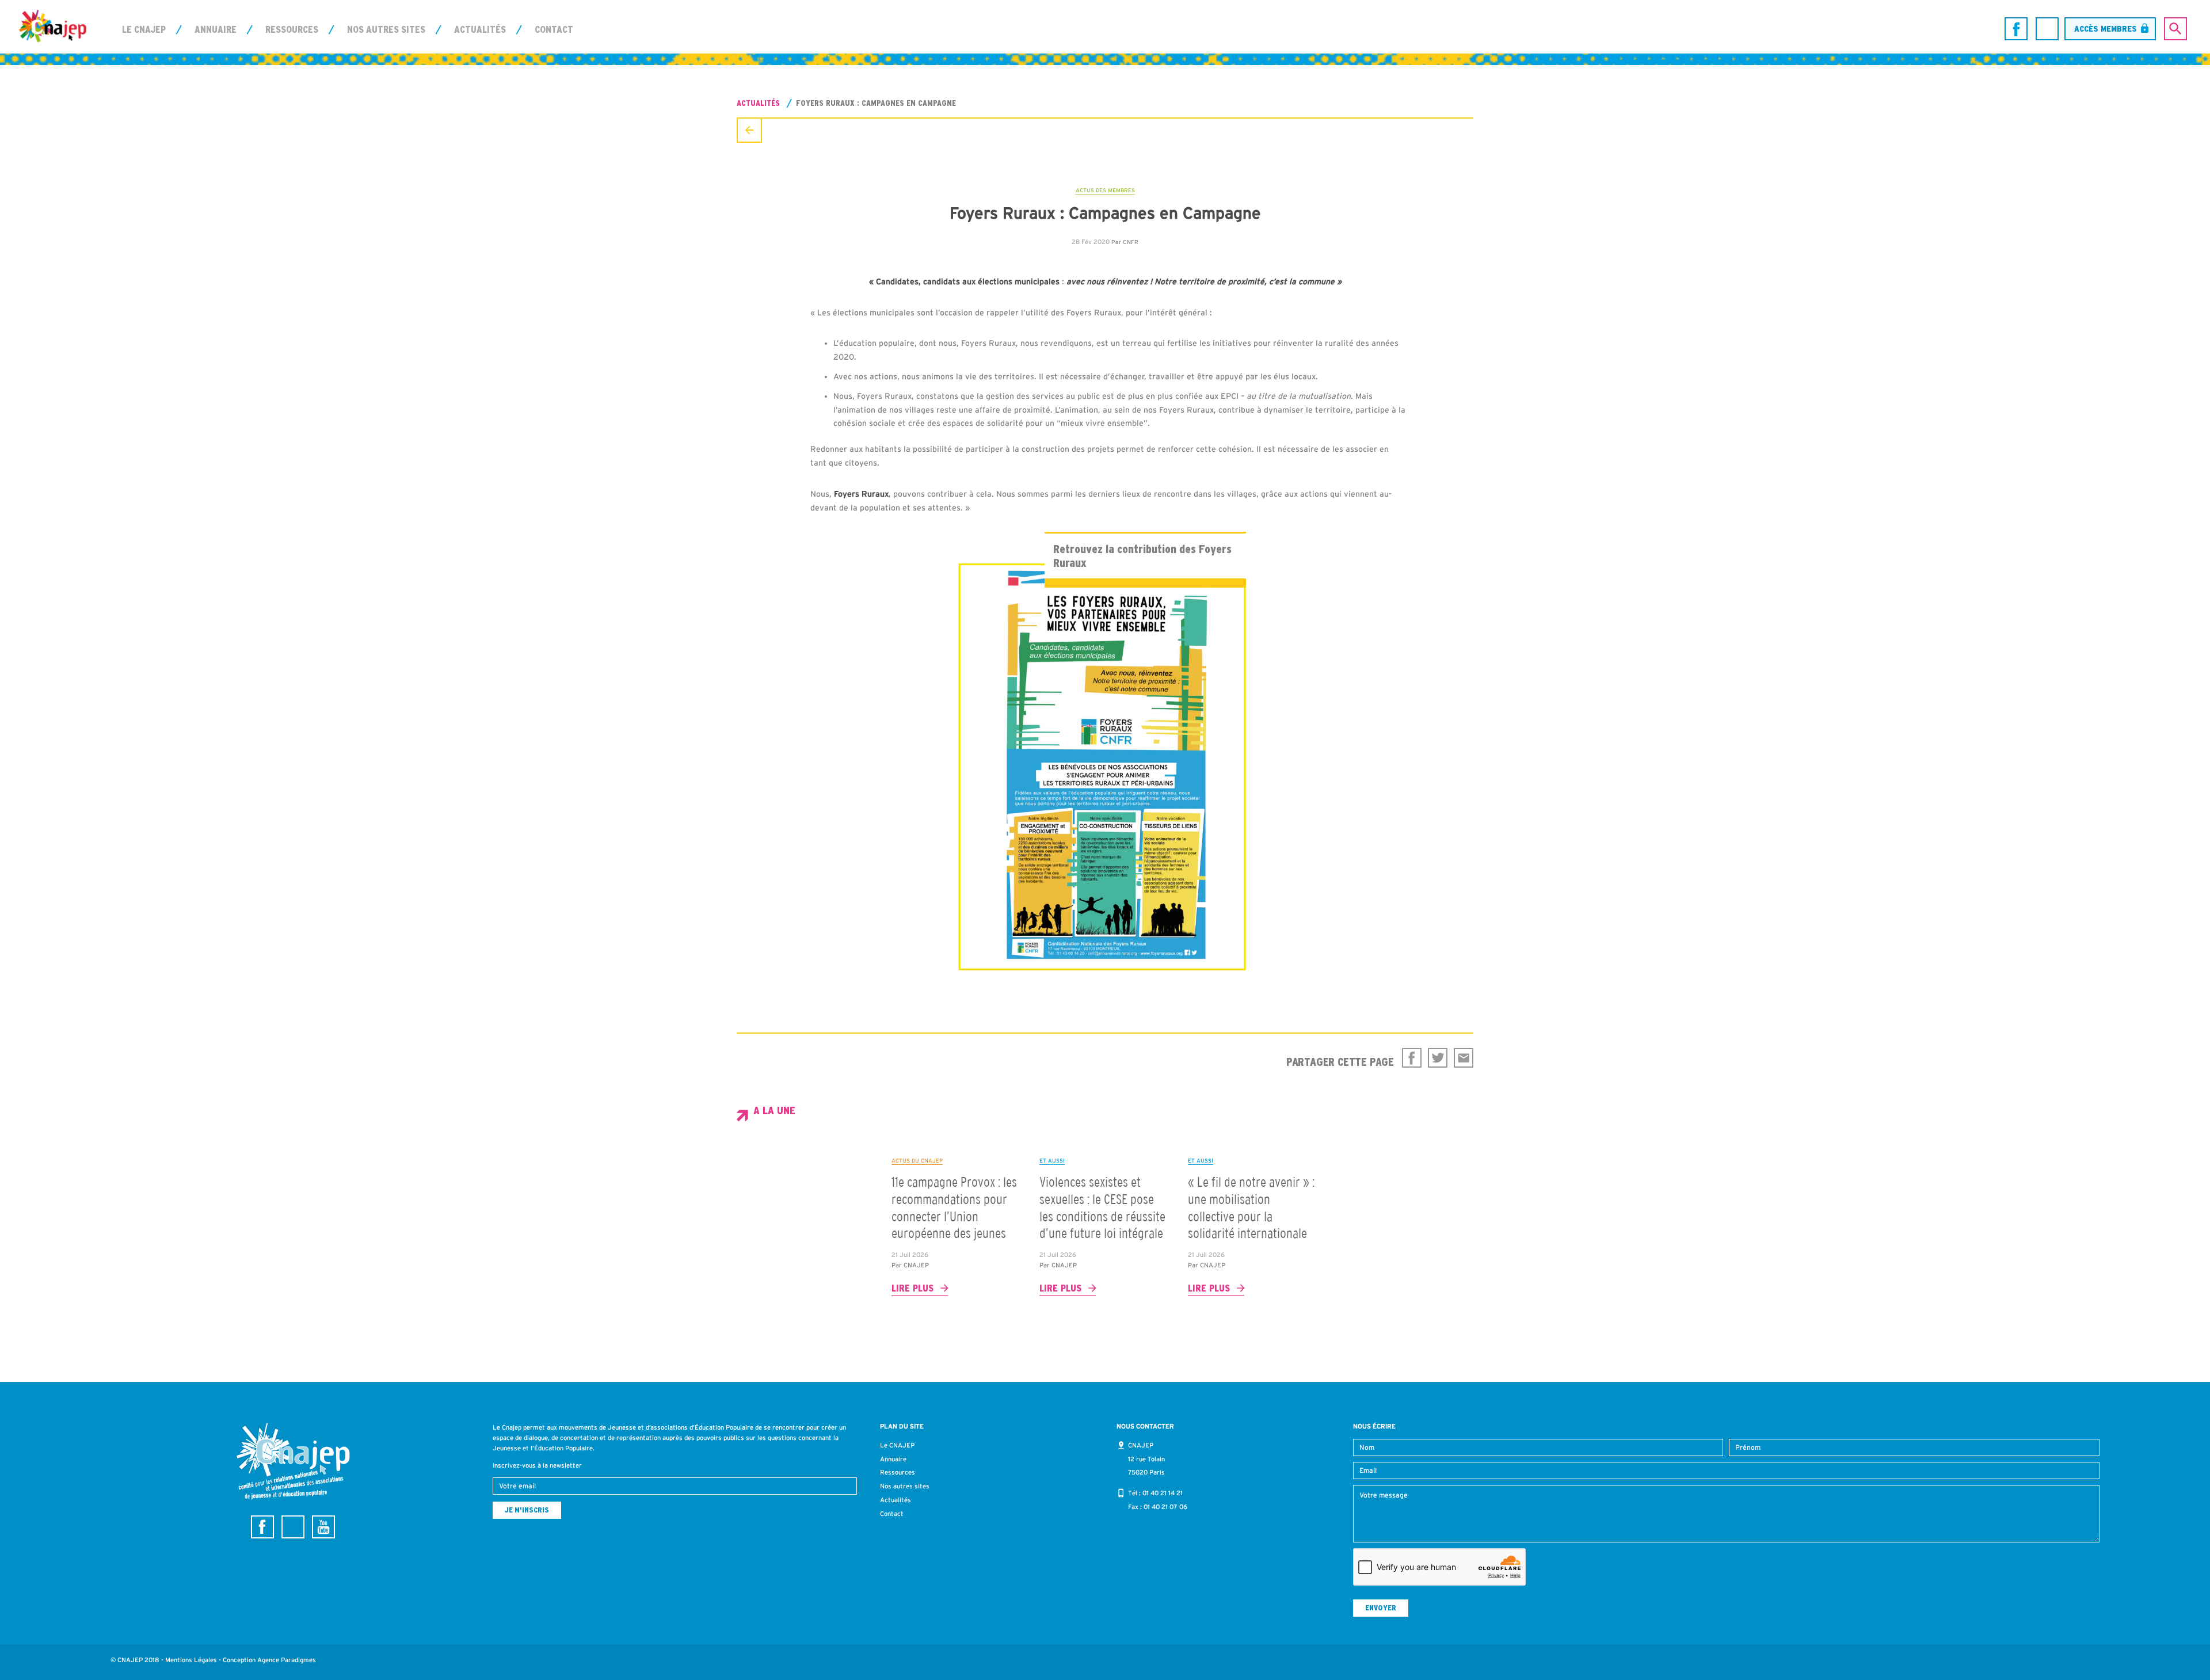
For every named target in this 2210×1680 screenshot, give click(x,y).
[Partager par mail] (1464, 1058)
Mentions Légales (191, 1660)
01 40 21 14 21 (1163, 1493)
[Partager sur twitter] (1438, 1058)
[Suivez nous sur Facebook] (2016, 29)
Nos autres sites (386, 29)
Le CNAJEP (144, 29)
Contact (554, 29)
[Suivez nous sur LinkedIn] (2047, 29)
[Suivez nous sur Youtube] (323, 1527)
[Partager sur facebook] (1412, 1058)
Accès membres (2106, 28)
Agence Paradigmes (287, 1660)
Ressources (292, 29)
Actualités (480, 29)
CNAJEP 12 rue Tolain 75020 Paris (1146, 1459)
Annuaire (216, 29)
